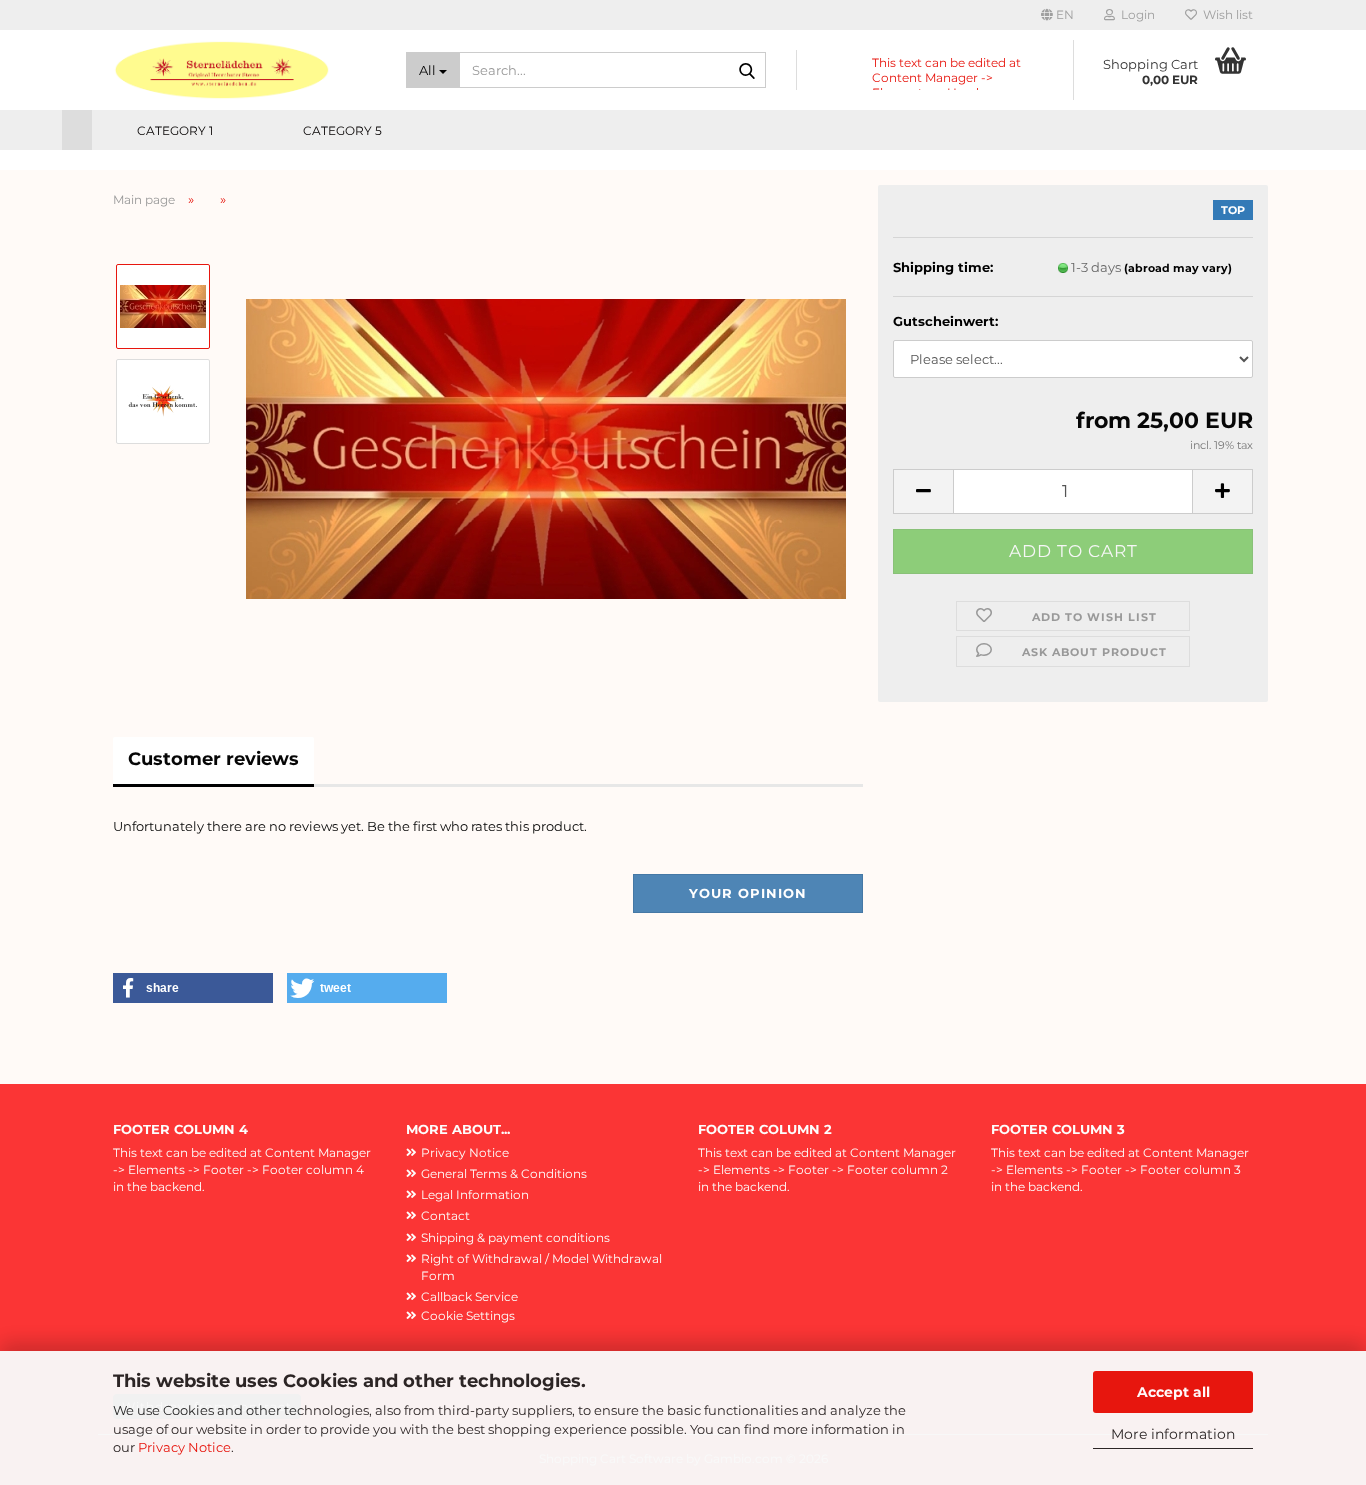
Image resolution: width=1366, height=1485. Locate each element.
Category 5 (342, 130)
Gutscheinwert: (945, 321)
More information (1173, 1434)
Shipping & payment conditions (515, 1237)
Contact (445, 1215)
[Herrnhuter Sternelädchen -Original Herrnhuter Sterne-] (244, 70)
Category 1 (175, 130)
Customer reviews (213, 759)
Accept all (1173, 1392)
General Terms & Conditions (504, 1173)
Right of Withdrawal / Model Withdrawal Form (541, 1267)
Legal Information (475, 1194)
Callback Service (469, 1296)
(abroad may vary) (1178, 268)
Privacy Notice (184, 1447)
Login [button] (1135, 14)
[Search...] (747, 71)
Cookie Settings (468, 1315)
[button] (1057, 15)
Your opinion (748, 893)
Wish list (1225, 14)
